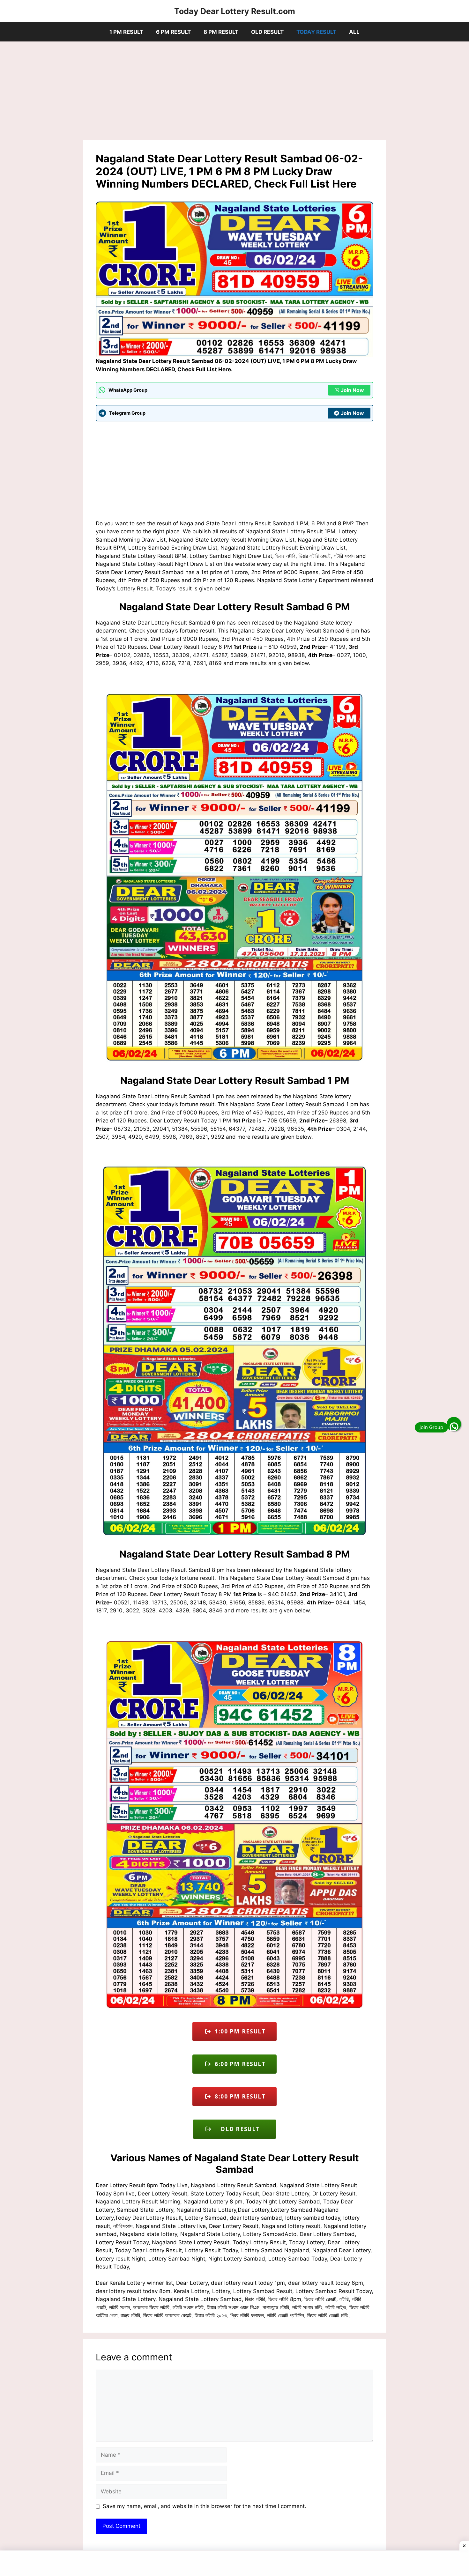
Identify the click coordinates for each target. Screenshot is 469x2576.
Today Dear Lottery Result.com (235, 11)
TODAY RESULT (316, 32)
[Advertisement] (234, 93)
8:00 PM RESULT (238, 2096)
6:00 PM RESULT (238, 2064)
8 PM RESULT (221, 32)
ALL (354, 32)
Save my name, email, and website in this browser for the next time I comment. (205, 2506)
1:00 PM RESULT (238, 2031)
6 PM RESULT (173, 32)
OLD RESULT (267, 32)
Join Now (352, 390)
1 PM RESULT (126, 32)
